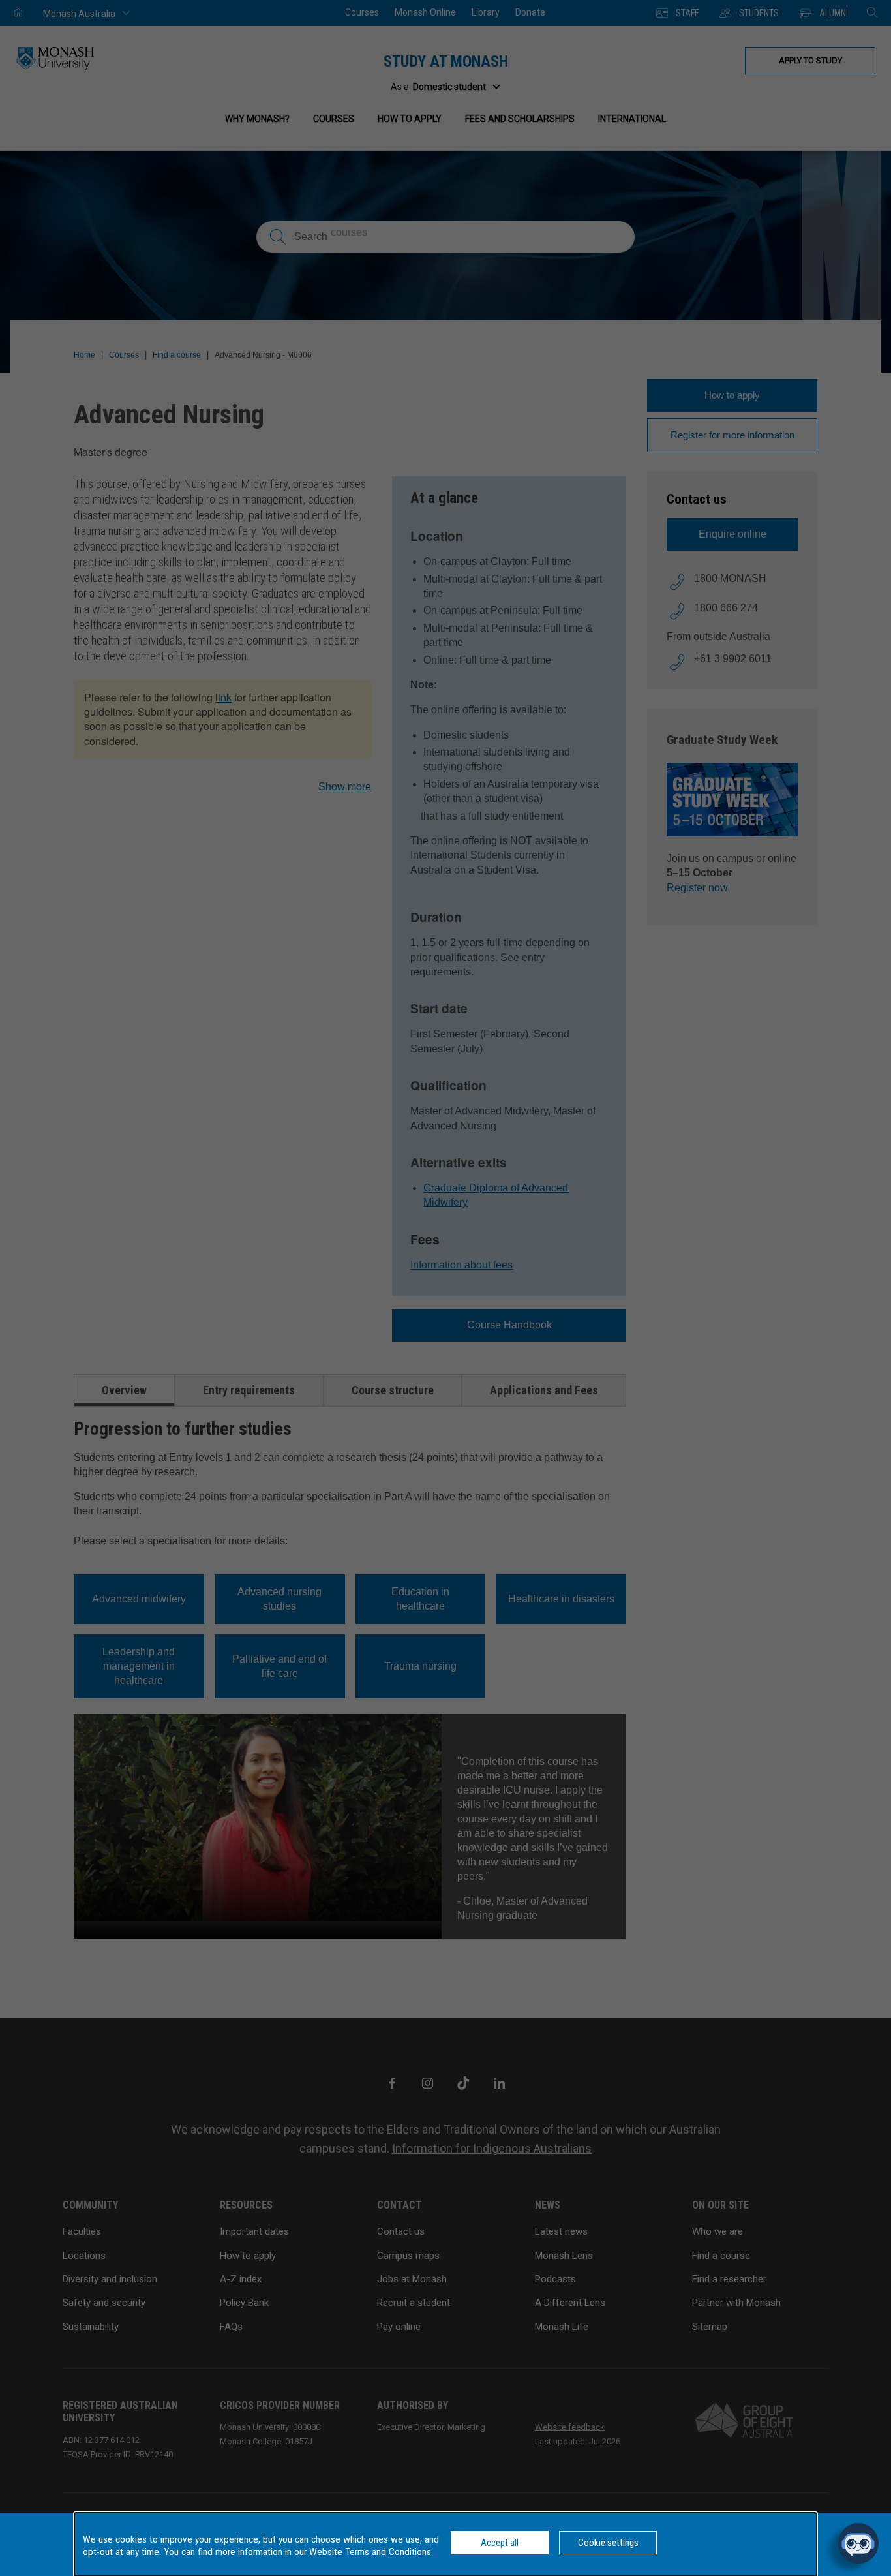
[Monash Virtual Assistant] (858, 2543)
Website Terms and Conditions (370, 2552)
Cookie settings (608, 2543)
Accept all (500, 2543)
